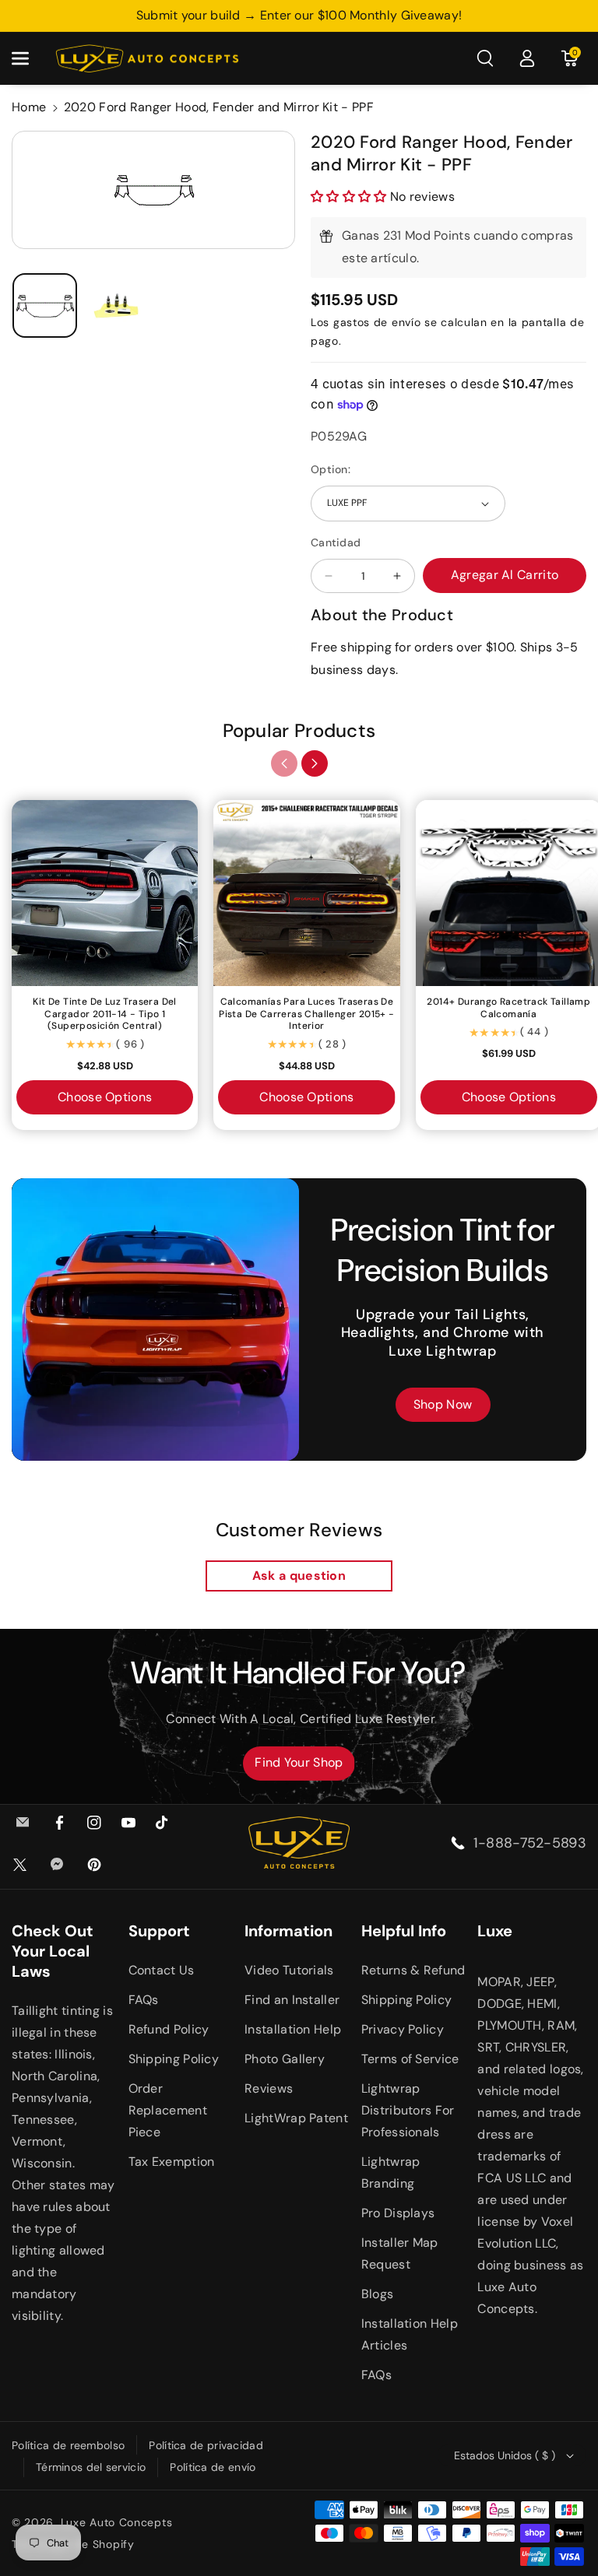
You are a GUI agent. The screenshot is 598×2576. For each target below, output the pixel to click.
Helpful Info (404, 1931)
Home (29, 107)
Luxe (495, 1931)
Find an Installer (292, 2000)
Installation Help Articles (410, 2334)
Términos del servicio (91, 2467)
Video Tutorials (289, 1970)
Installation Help (293, 2029)
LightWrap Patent (296, 2118)
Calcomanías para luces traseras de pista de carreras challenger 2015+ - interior (306, 1014)
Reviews (269, 2088)
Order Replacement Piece (168, 2110)
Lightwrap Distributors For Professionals (408, 2110)
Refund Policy (169, 2029)
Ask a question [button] (299, 1576)
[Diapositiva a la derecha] (315, 763)
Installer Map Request (400, 2253)
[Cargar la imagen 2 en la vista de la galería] (117, 305)
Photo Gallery (285, 2059)
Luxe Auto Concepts (117, 2522)
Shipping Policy (174, 2059)
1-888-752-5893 (530, 1843)
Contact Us (162, 1970)
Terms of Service (410, 2059)
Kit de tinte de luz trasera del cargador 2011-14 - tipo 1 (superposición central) (104, 1014)
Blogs (378, 2294)
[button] (29, 58)
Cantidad (336, 542)
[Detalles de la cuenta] (527, 58)
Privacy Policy (403, 2029)
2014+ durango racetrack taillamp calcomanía (508, 1008)
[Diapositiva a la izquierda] (284, 763)
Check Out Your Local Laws (53, 1951)
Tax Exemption (172, 2162)
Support (159, 1931)
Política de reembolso (68, 2445)
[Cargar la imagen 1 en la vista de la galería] (45, 305)
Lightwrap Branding (391, 2172)
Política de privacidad (206, 2445)
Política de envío (213, 2467)
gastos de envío (377, 322)
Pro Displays (398, 2213)
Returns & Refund (413, 1970)
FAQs (144, 2000)
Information (288, 1931)
